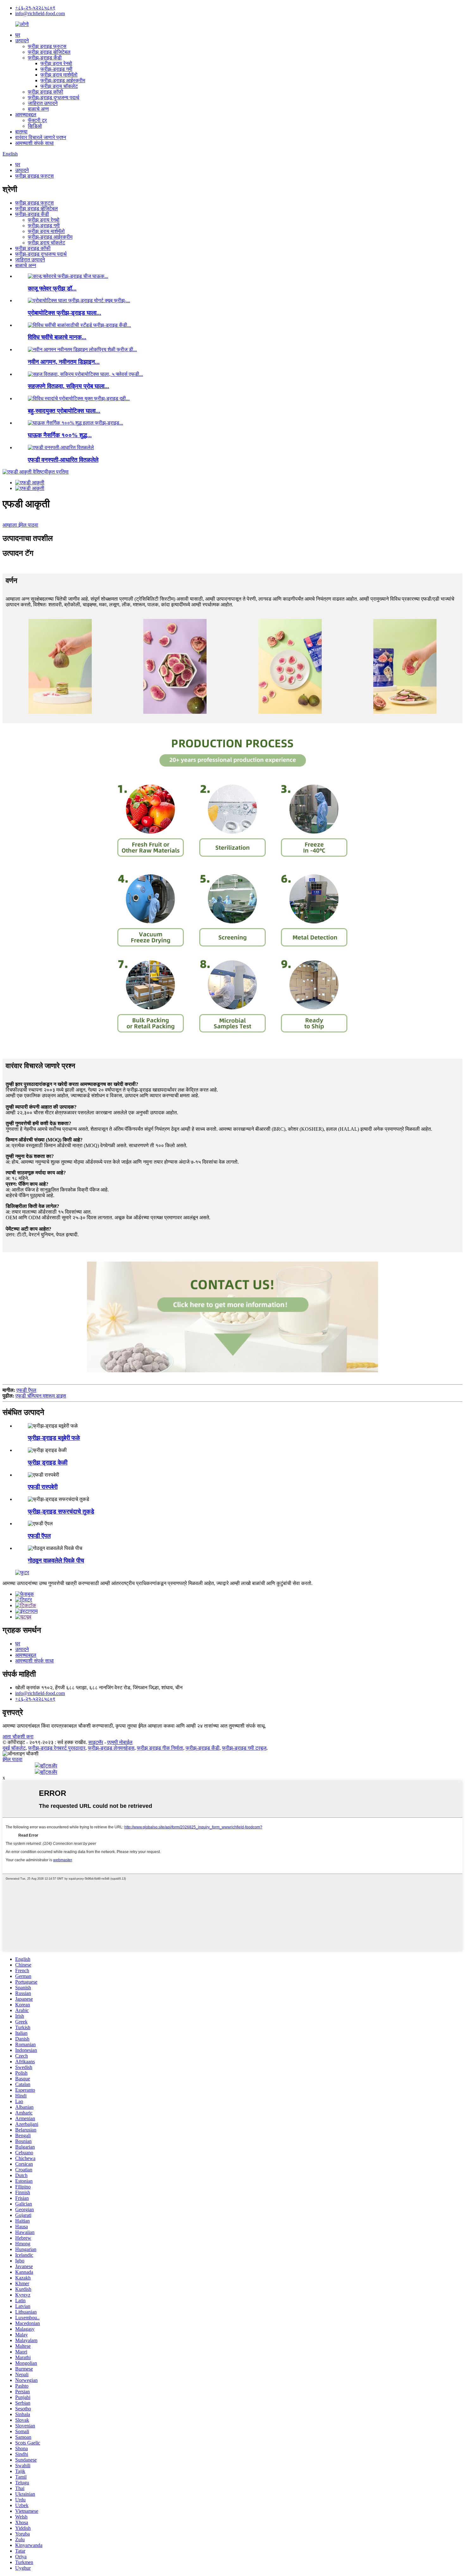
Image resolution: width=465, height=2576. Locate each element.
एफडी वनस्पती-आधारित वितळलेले (63, 460)
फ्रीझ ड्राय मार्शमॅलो (59, 75)
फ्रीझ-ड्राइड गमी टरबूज (244, 1748)
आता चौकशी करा (18, 1737)
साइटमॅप (96, 1742)
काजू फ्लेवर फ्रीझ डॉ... (52, 288)
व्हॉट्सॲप (49, 1766)
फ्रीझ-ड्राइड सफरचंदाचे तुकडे (61, 1511)
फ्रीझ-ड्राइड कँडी (45, 58)
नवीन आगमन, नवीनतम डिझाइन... (64, 362)
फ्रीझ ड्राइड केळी (48, 1462)
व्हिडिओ (35, 126)
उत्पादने (22, 41)
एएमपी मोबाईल (120, 1742)
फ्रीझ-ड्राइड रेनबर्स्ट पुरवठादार (57, 1748)
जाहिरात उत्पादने (43, 103)
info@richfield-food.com (40, 13)
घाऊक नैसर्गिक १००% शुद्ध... (60, 435)
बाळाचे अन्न (38, 109)
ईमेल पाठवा (12, 1759)
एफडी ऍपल (26, 1390)
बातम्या (21, 132)
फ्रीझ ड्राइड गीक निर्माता (160, 1748)
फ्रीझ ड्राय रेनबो (56, 63)
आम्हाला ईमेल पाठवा (20, 525)
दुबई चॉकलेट (14, 1748)
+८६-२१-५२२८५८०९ (35, 8)
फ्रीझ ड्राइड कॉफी (46, 92)
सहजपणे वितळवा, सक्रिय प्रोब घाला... (68, 386)
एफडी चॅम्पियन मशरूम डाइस (41, 1396)
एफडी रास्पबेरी (43, 1487)
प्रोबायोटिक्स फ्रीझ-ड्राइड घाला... (65, 313)
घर (18, 35)
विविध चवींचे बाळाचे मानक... (57, 337)
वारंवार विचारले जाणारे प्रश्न (41, 137)
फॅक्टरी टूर (37, 120)
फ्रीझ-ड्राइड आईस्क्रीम (63, 80)
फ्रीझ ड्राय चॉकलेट (59, 86)
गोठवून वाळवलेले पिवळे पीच (56, 1560)
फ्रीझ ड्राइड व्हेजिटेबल (49, 52)
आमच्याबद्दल (26, 115)
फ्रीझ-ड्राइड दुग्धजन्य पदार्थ (54, 98)
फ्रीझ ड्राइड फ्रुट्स (47, 46)
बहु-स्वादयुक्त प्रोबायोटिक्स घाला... (64, 411)
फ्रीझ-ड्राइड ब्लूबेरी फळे (54, 1438)
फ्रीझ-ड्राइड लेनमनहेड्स (111, 1748)
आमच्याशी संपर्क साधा (34, 143)
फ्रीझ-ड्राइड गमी (56, 69)
